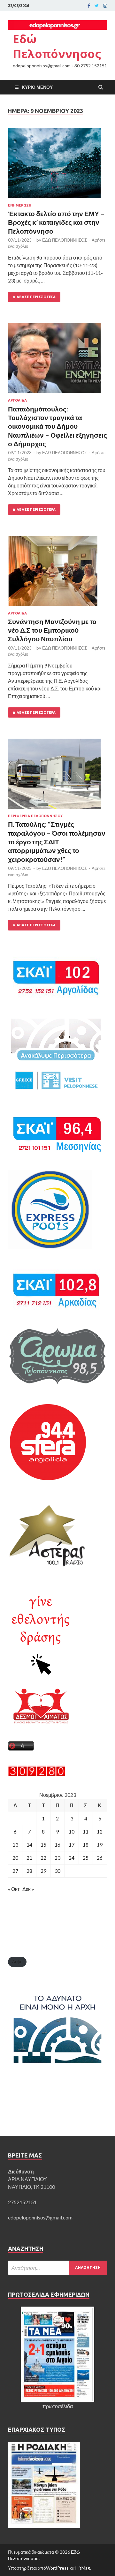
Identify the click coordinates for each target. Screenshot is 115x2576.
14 (29, 1845)
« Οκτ (14, 1889)
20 (15, 1858)
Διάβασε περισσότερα (34, 297)
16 (57, 1845)
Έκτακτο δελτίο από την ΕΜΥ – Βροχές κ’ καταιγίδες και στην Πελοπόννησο (56, 222)
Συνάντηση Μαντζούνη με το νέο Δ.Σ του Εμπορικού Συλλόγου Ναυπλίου (52, 630)
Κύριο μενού (37, 87)
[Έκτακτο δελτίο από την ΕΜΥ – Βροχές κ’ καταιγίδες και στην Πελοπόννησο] (57, 166)
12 (100, 1831)
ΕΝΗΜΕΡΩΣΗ (20, 205)
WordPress (57, 2568)
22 (43, 1858)
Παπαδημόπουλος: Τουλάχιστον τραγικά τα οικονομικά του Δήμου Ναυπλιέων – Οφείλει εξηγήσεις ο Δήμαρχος (57, 426)
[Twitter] (97, 6)
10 (72, 1831)
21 (29, 1858)
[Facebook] (89, 6)
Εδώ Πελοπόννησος (57, 46)
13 (15, 1845)
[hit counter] (37, 1774)
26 (100, 1858)
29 (43, 1871)
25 (86, 1858)
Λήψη (17, 1962)
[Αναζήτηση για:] (57, 2268)
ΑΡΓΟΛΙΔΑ (17, 400)
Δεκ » (28, 1889)
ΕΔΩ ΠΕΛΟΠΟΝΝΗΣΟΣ (65, 240)
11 (86, 1831)
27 (15, 1871)
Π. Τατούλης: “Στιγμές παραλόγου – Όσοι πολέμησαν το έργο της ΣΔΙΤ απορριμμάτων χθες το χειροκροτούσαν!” (57, 841)
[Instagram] (105, 6)
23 (57, 1858)
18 (86, 1845)
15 (43, 1845)
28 (29, 1871)
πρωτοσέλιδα (58, 2406)
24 (72, 1858)
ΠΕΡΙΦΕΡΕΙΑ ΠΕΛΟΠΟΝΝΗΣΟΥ (35, 816)
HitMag (83, 2568)
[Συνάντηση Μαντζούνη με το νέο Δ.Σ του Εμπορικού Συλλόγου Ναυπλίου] (57, 574)
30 (57, 1871)
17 (72, 1845)
